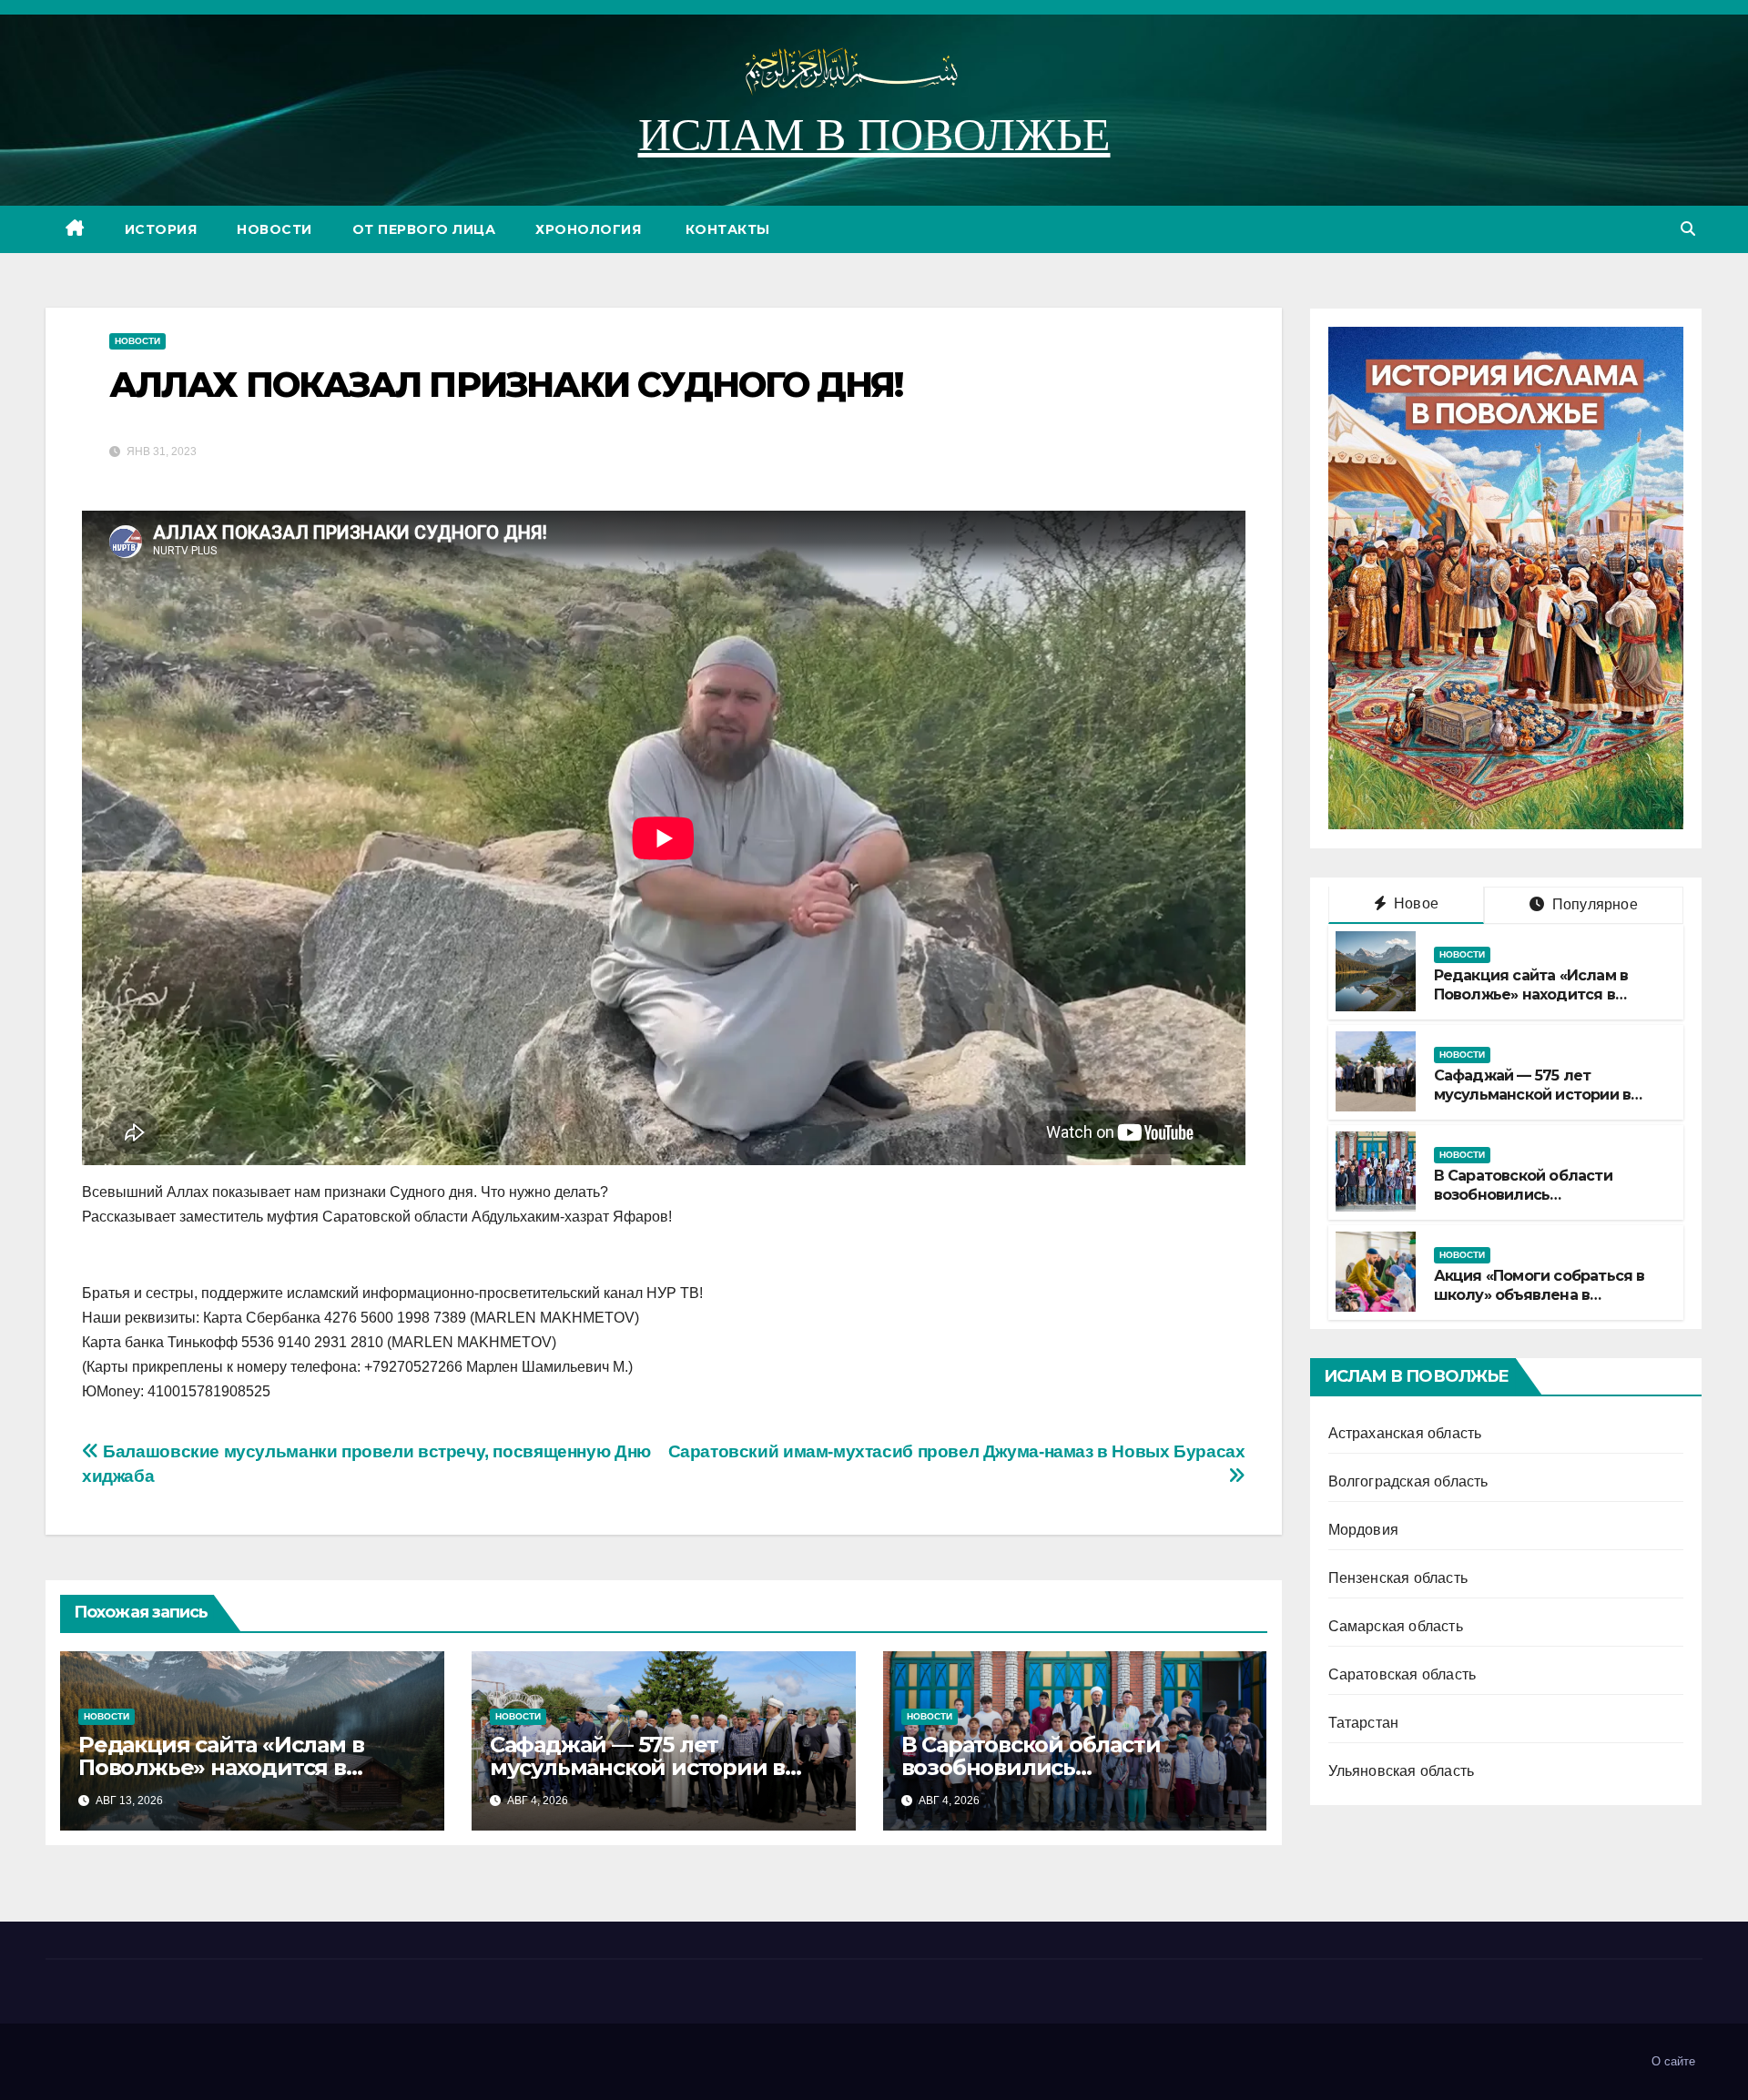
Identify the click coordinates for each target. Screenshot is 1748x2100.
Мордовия (1364, 1529)
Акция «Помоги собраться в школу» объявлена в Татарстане (1540, 1295)
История (161, 229)
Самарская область (1396, 1625)
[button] (1688, 229)
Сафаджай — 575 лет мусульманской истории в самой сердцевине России (640, 1767)
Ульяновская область (1402, 1770)
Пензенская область (1398, 1577)
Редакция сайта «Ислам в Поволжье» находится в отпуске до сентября (221, 1767)
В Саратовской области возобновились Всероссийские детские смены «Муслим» (1526, 1204)
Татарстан (1364, 1722)
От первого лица (424, 229)
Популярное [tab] (1593, 903)
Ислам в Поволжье (874, 135)
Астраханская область (1405, 1432)
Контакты (726, 229)
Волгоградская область (1408, 1481)
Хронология (588, 229)
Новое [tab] (1414, 903)
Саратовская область (1402, 1674)
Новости (274, 229)
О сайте (1673, 2061)
